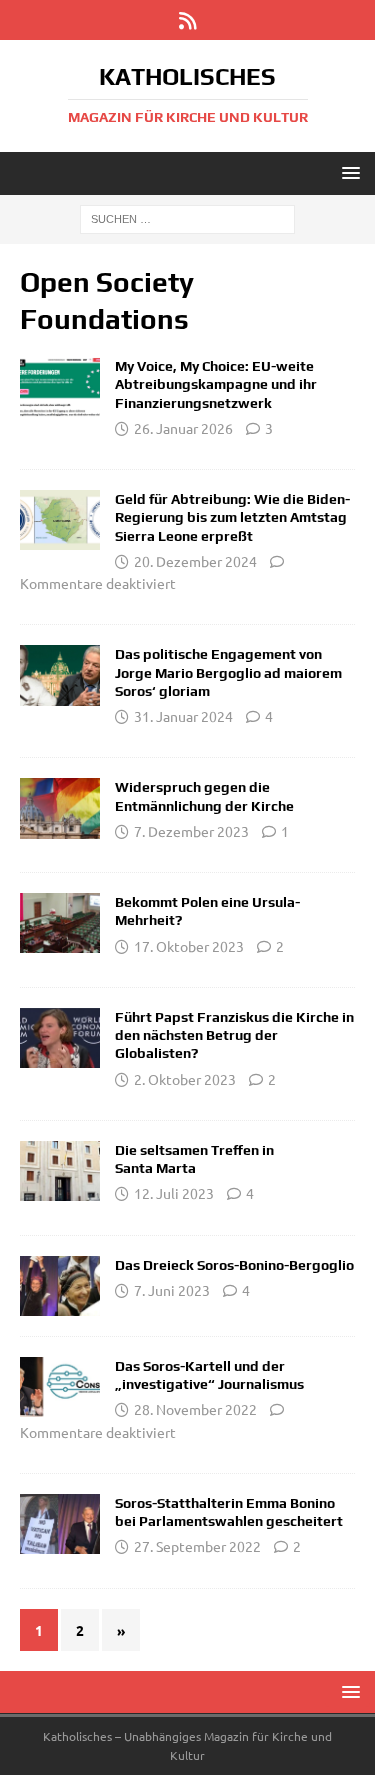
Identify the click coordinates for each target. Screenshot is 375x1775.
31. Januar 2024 (183, 716)
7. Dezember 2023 (191, 831)
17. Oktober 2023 (189, 946)
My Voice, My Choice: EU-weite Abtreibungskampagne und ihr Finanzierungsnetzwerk (216, 384)
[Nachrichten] (60, 1038)
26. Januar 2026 (183, 428)
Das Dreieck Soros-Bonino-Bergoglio (234, 1265)
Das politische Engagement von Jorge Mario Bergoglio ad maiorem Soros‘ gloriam (228, 672)
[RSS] (187, 20)
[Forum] (60, 675)
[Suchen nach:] (187, 218)
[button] (347, 172)
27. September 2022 (197, 1546)
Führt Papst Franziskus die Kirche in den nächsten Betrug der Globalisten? (234, 1035)
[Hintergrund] (60, 1286)
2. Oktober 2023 (185, 1079)
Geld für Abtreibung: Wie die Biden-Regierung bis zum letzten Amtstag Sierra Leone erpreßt (232, 517)
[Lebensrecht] (60, 520)
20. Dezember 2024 (195, 561)
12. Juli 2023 (174, 1193)
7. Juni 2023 (172, 1290)
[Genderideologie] (60, 387)
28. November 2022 (195, 1409)
